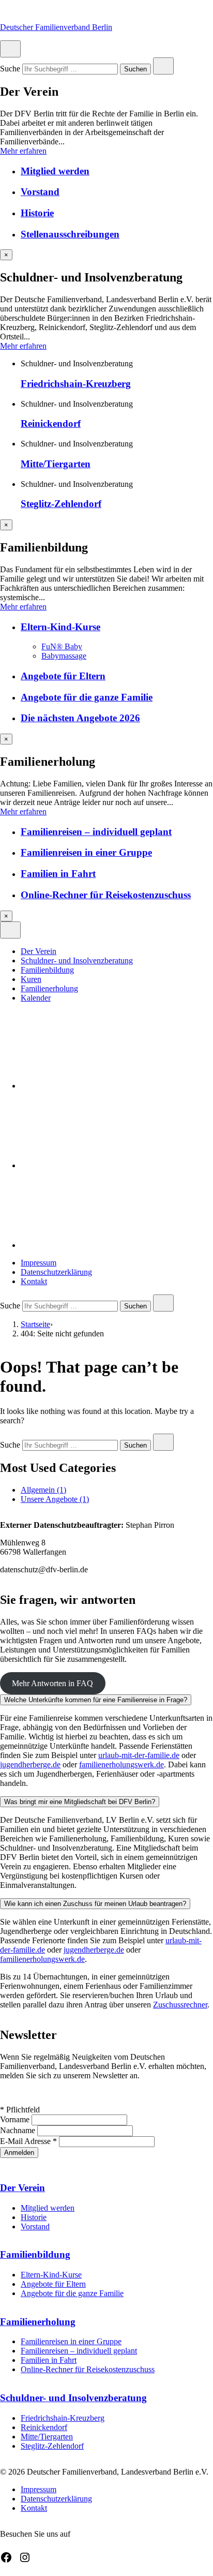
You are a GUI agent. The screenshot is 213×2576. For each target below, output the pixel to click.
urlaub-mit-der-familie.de (139, 1755)
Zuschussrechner (180, 2005)
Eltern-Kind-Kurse (60, 627)
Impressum (39, 1263)
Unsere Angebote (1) (55, 1499)
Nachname (19, 2130)
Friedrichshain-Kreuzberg (76, 384)
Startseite (35, 1324)
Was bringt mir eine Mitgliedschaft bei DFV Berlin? (80, 1802)
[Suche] (98, 1245)
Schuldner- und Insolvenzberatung (77, 961)
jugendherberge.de (30, 1765)
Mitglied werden (55, 171)
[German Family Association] (98, 1165)
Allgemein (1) (43, 1490)
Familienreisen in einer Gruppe (86, 852)
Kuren (31, 979)
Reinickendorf (51, 423)
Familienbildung (47, 970)
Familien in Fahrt (58, 874)
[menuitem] (117, 951)
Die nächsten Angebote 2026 (80, 718)
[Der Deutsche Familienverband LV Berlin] (98, 1086)
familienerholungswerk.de (121, 1765)
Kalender (36, 998)
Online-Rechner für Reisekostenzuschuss (106, 895)
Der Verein (39, 951)
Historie (37, 213)
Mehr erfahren (23, 151)
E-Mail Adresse (28, 2141)
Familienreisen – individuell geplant (96, 832)
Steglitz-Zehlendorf (61, 504)
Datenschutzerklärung (56, 1272)
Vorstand (40, 192)
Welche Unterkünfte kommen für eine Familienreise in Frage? (96, 1700)
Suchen (135, 70)
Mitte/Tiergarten (56, 464)
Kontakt (34, 1281)
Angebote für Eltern (63, 676)
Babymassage (64, 656)
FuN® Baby (62, 646)
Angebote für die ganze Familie (87, 697)
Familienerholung (49, 988)
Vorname (16, 2119)
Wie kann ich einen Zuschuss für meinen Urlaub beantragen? (95, 1904)
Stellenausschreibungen (70, 234)
